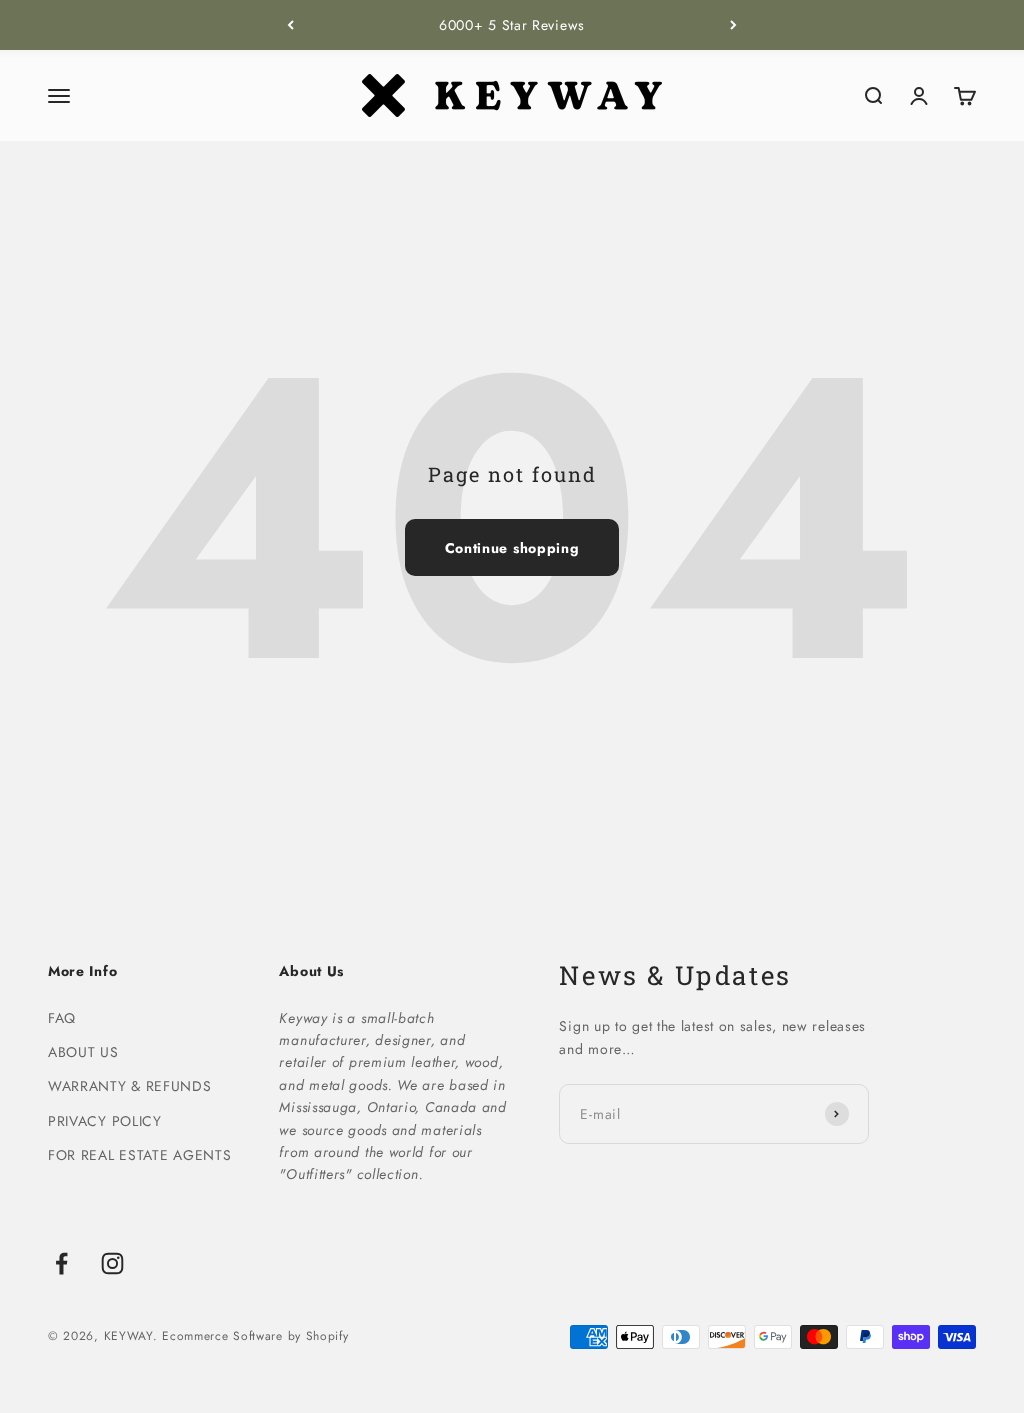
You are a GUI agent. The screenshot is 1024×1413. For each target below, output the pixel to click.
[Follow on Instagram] (112, 1263)
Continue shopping (512, 548)
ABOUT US (83, 1052)
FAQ (62, 1018)
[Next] (733, 25)
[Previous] (290, 25)
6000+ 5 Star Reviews (512, 25)
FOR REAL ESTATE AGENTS (139, 1155)
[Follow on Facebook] (61, 1263)
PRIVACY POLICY (105, 1121)
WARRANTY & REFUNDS (130, 1086)
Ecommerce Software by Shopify (255, 1336)
